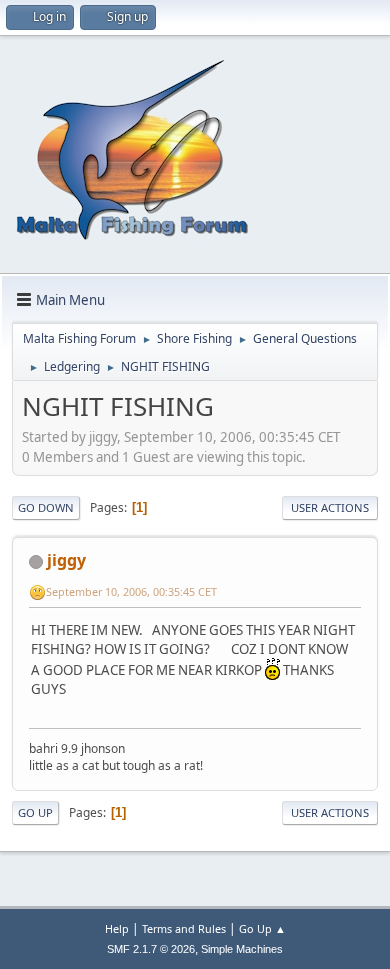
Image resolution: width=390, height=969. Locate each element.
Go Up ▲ (262, 928)
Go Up (35, 812)
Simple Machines (242, 949)
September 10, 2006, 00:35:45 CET (131, 591)
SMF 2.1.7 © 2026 (151, 949)
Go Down (46, 507)
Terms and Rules (184, 928)
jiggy (66, 560)
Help (117, 928)
